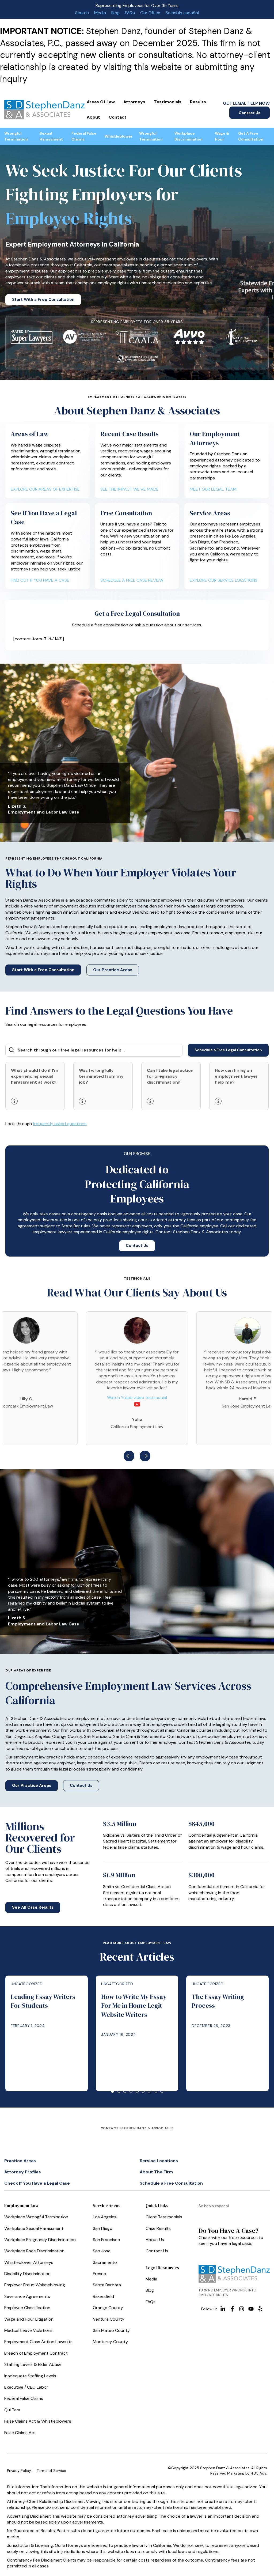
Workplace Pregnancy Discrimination (40, 2240)
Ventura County (109, 2319)
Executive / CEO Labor (26, 2387)
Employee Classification (27, 2308)
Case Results (158, 2228)
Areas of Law (101, 102)
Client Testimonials (164, 2217)
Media (100, 13)
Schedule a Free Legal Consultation (228, 1050)
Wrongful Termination (16, 136)
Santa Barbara (107, 2285)
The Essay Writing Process (218, 2001)
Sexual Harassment (51, 136)
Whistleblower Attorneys (29, 2262)
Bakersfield (103, 2296)
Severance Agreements (27, 2296)
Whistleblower (119, 136)
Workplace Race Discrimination (34, 2251)
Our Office (150, 13)
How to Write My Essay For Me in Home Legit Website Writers (134, 2006)
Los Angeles (105, 2217)
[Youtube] (251, 2309)
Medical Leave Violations (28, 2330)
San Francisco (106, 2240)
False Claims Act (20, 2433)
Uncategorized (27, 1984)
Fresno (100, 2274)
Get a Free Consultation (251, 136)
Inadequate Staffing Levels (30, 2376)
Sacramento (105, 2262)
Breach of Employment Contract (36, 2353)
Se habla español (182, 13)
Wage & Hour (222, 136)
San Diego (103, 2228)
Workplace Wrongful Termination (36, 2217)
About (93, 117)
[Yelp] (260, 2309)
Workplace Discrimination (189, 136)
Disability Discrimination (27, 2274)
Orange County (108, 2308)
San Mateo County (111, 2330)
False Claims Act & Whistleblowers (38, 2421)
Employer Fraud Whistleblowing (35, 2285)
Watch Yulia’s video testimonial (137, 1397)
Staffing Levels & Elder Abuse (33, 2364)
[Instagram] (242, 2309)
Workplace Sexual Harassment (34, 2228)
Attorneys (134, 102)
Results (198, 102)
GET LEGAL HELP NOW (246, 103)
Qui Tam (12, 2410)
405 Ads (258, 2473)
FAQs (130, 13)
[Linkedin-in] (223, 2309)
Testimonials (168, 102)
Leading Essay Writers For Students (43, 2001)
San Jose (102, 2251)
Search (82, 13)
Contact (118, 117)
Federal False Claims (84, 136)
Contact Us (250, 113)
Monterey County (110, 2342)
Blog (115, 13)
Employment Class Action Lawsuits (38, 2342)
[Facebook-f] (232, 2309)
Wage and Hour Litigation (29, 2319)
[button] (129, 1456)
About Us (155, 2240)
